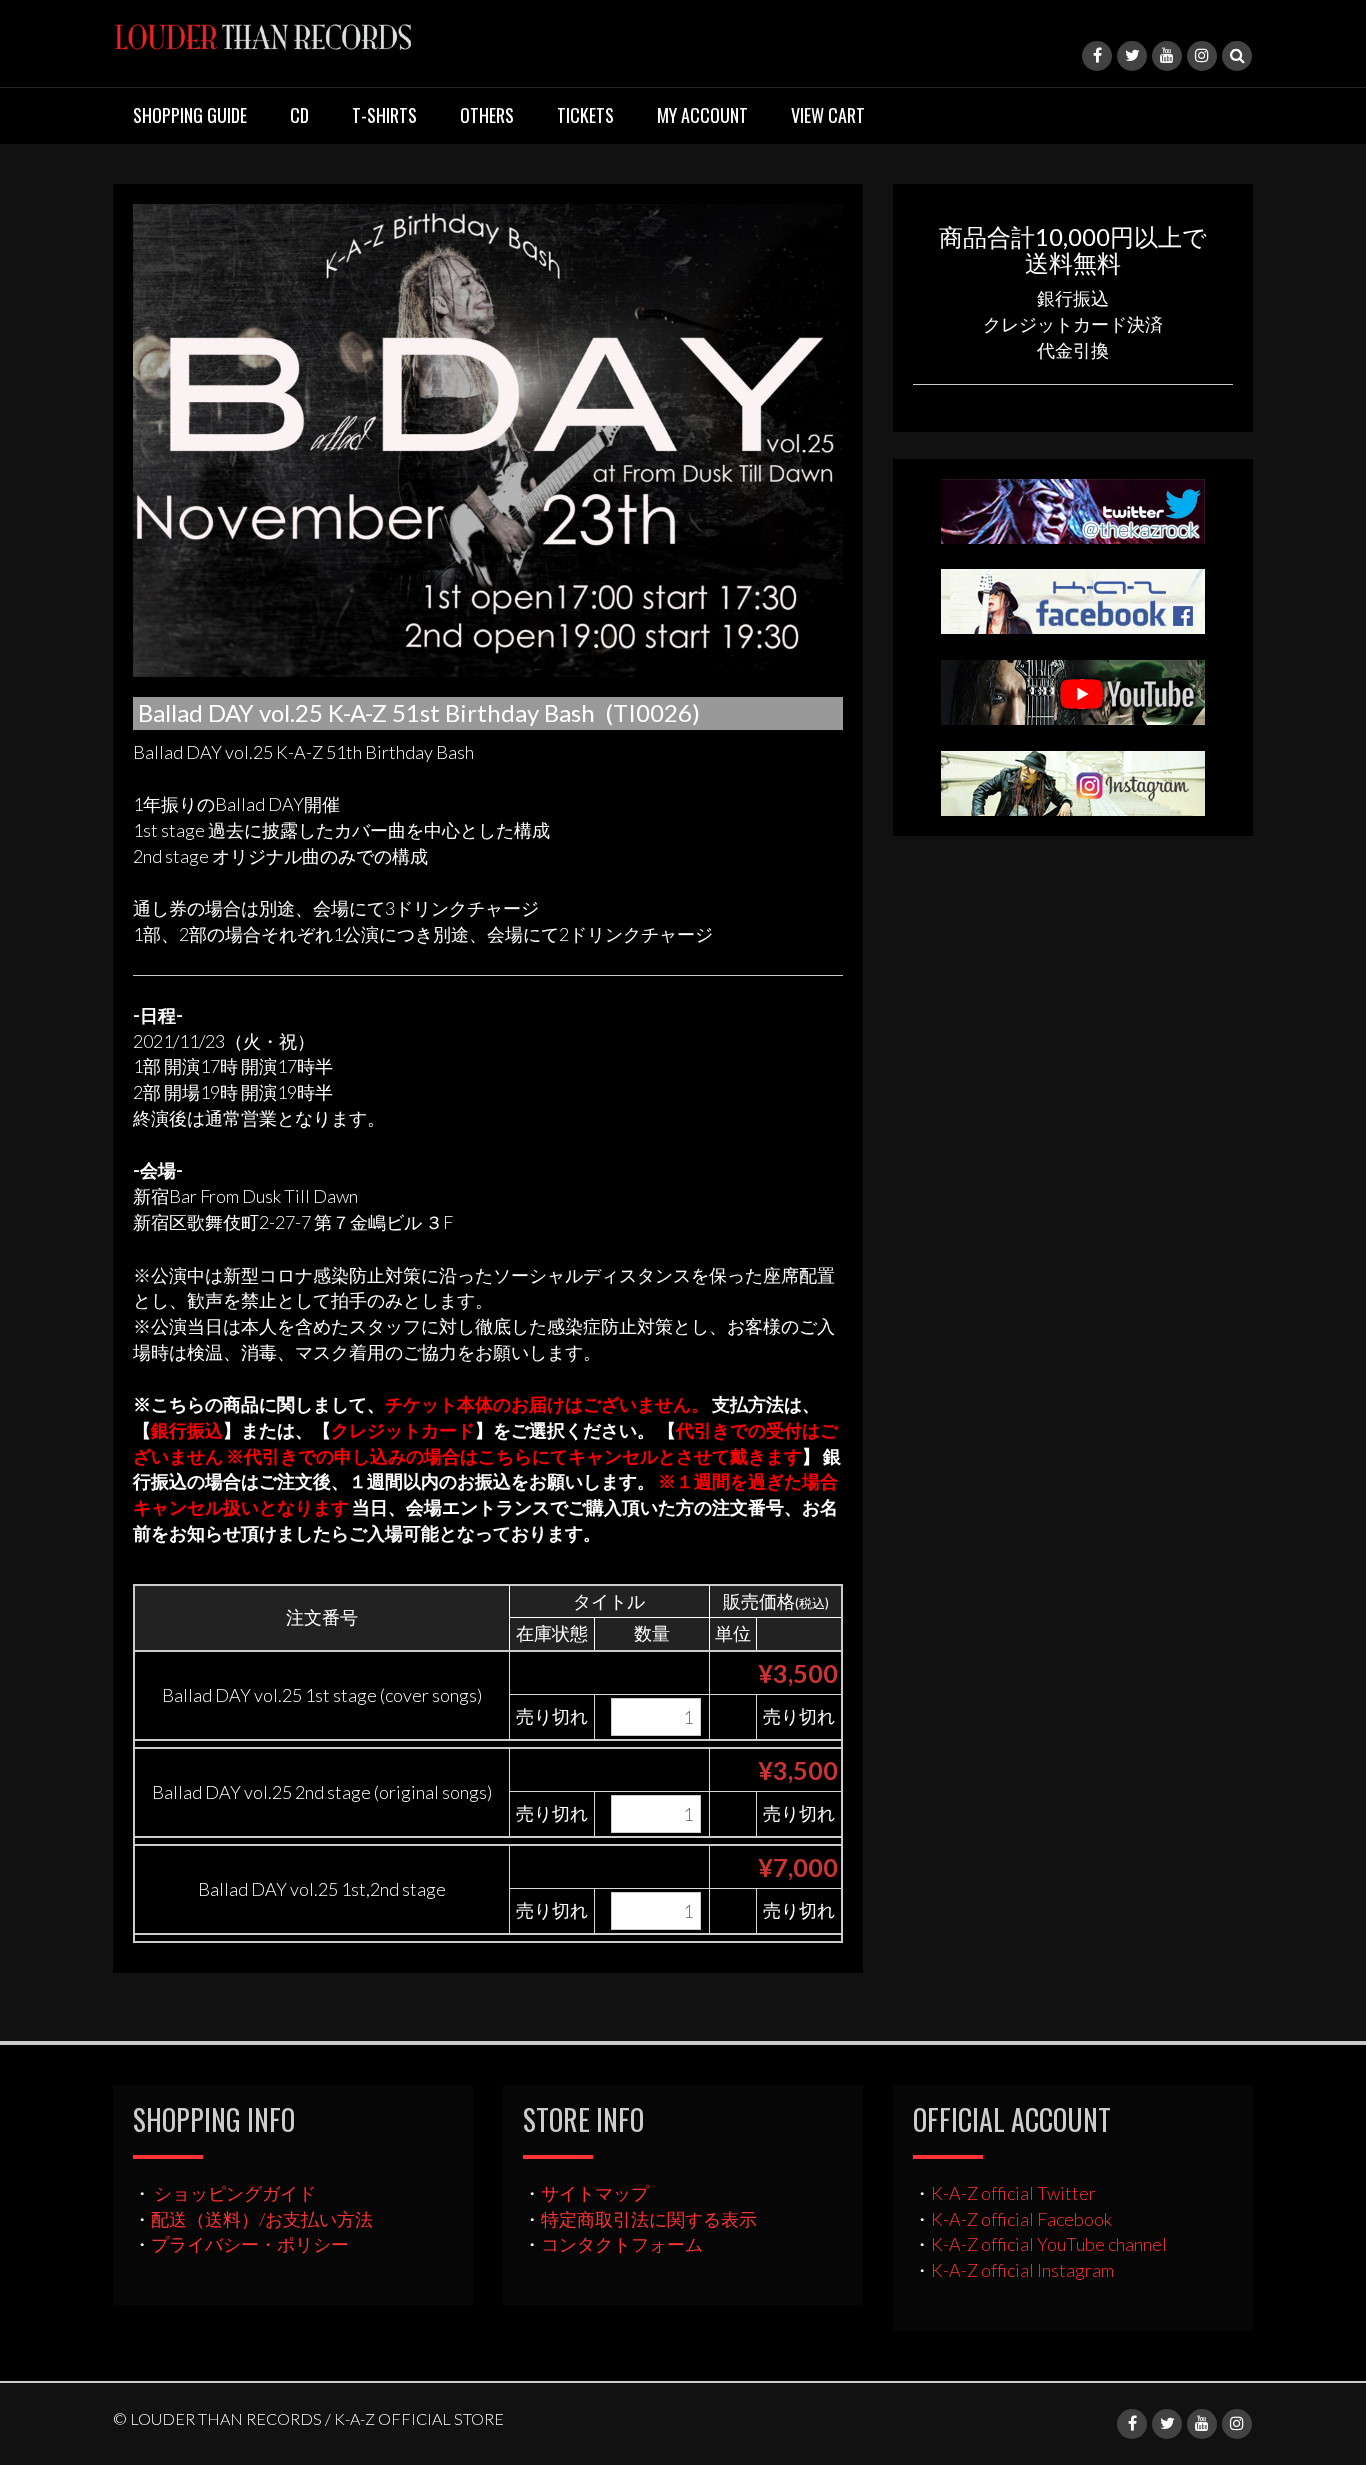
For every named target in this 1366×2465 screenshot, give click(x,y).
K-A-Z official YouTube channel (1049, 2244)
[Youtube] (1167, 56)
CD (299, 115)
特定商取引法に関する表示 (649, 2219)
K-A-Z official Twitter (1013, 2193)
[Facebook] (1097, 56)
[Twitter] (1132, 56)
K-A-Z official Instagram (1022, 2270)
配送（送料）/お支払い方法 (262, 2219)
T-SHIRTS (384, 115)
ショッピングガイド (235, 2193)
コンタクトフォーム (622, 2244)
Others (487, 115)
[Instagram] (1202, 56)
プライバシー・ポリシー (250, 2244)
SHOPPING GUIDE (190, 115)
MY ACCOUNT (702, 115)
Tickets (585, 115)
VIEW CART (828, 115)
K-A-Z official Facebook (1021, 2219)
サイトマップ (595, 2193)
